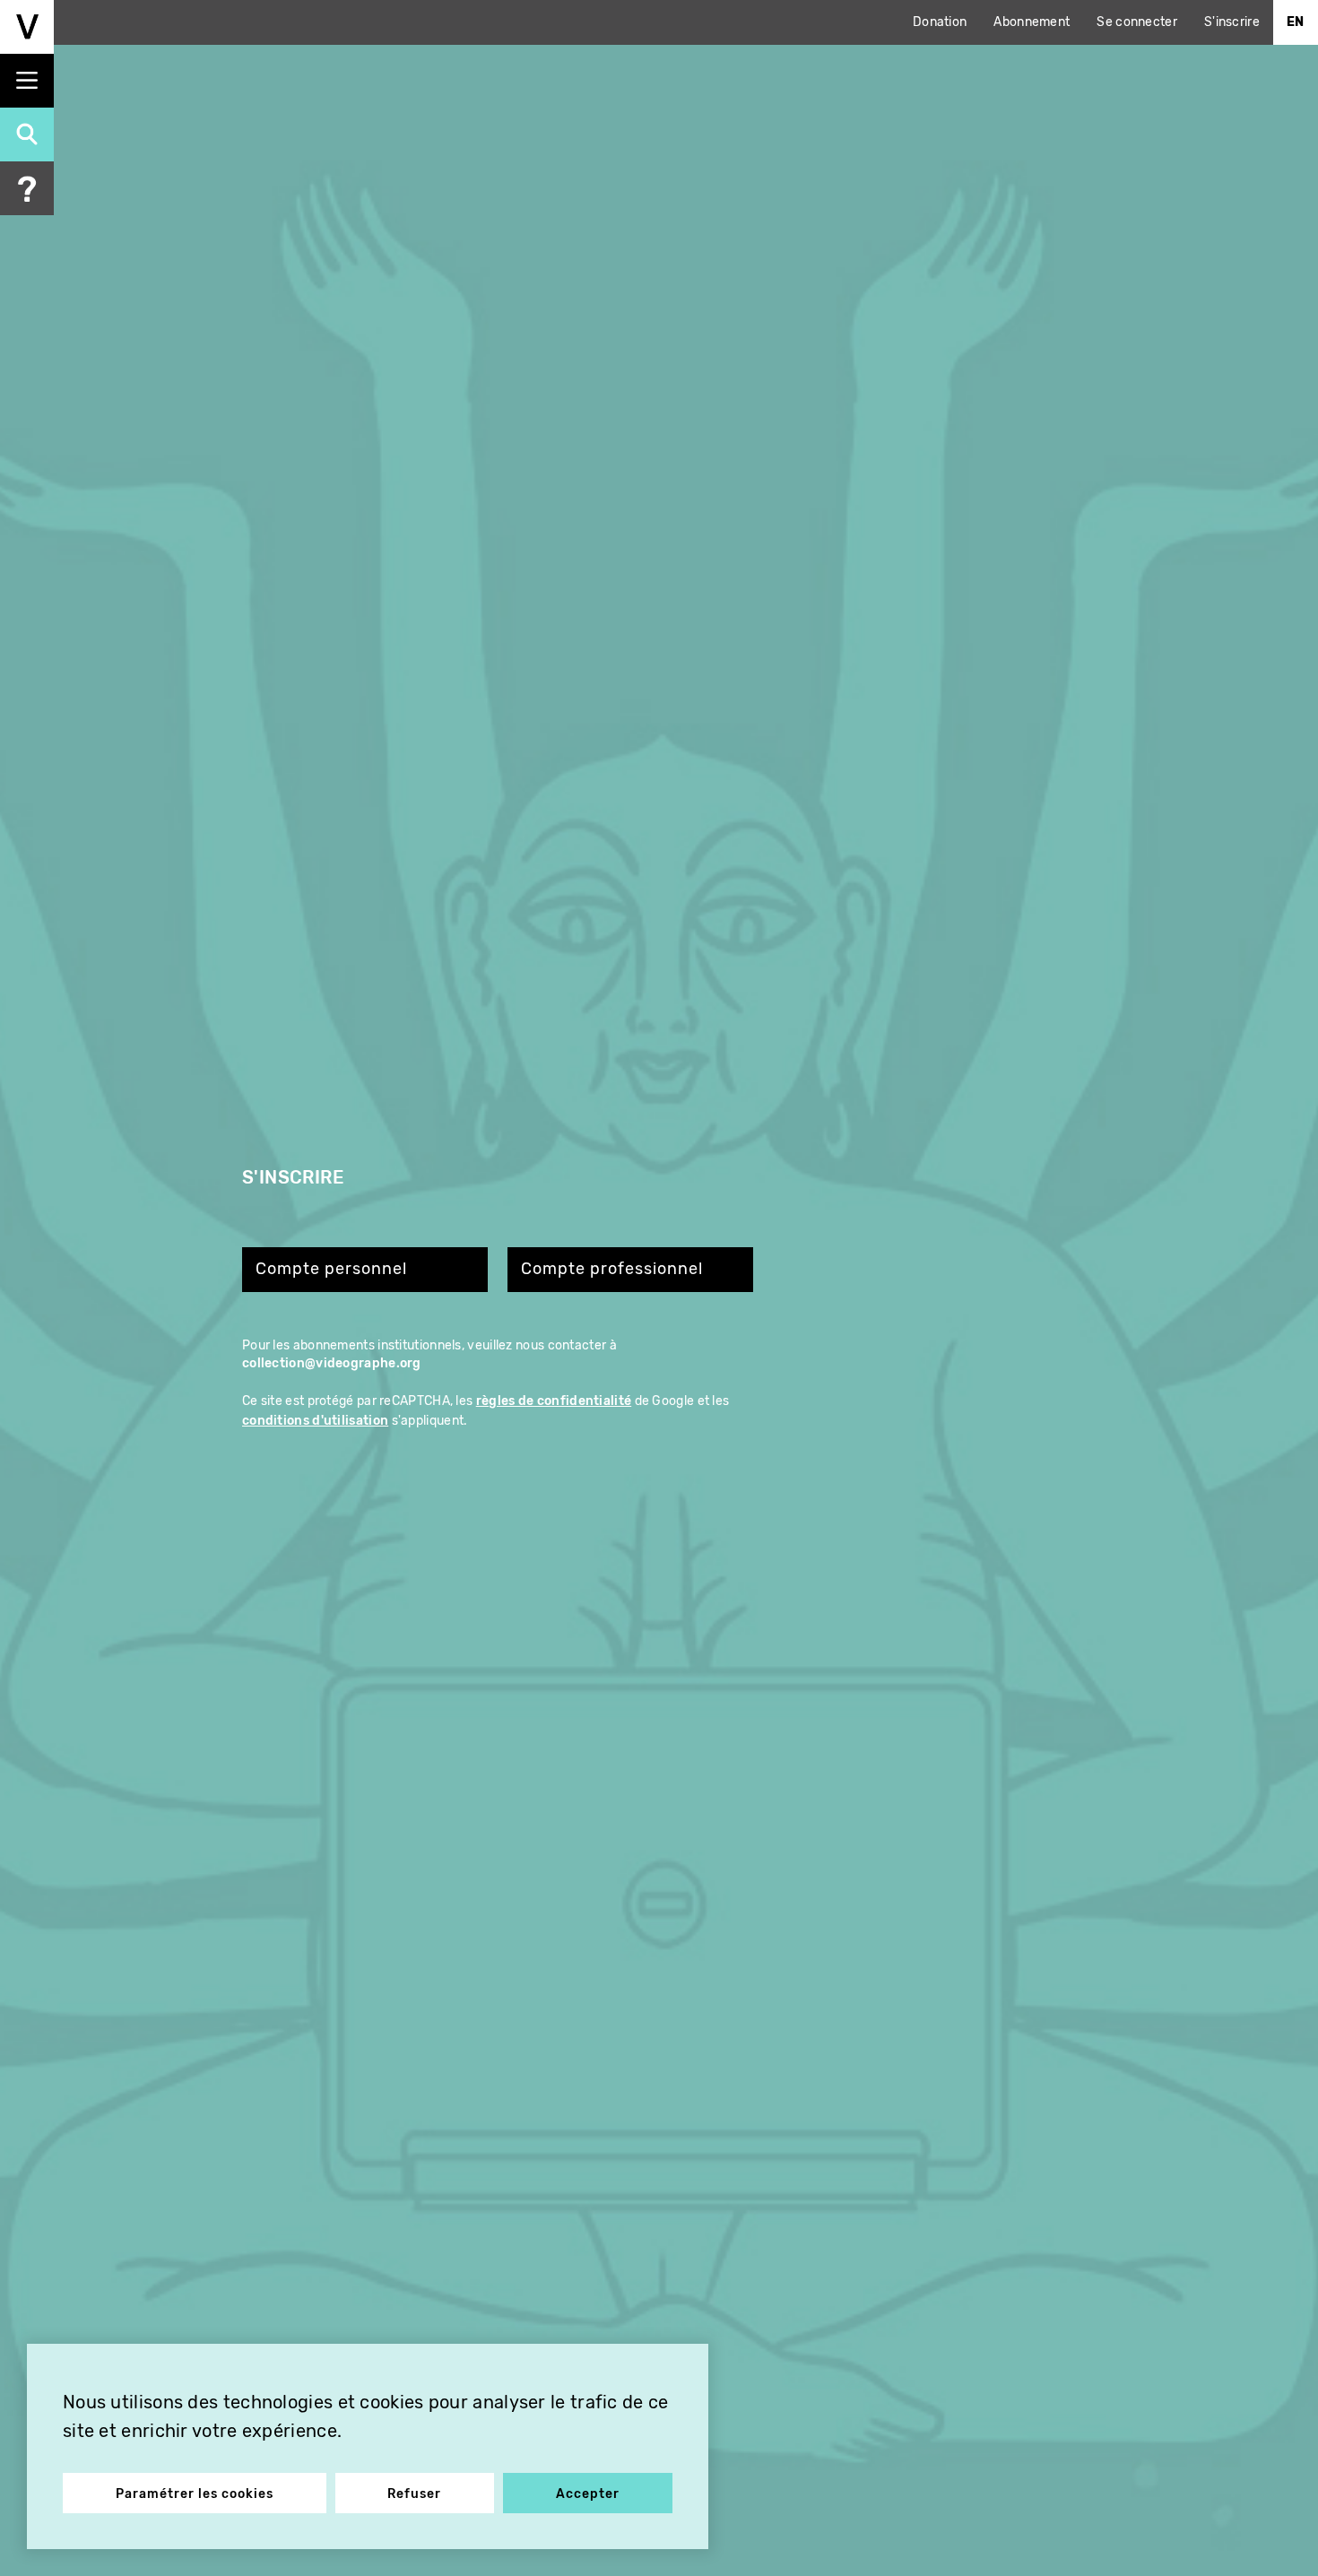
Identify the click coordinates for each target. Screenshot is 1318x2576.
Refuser (414, 2494)
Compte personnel (331, 1269)
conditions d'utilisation (315, 1421)
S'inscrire (1232, 22)
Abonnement (1032, 22)
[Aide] (27, 188)
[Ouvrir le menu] (27, 81)
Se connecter (1137, 22)
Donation (940, 22)
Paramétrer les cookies (195, 2494)
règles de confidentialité (554, 1401)
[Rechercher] (27, 134)
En (1296, 22)
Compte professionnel (612, 1269)
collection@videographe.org (332, 1363)
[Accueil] (27, 27)
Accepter (588, 2494)
